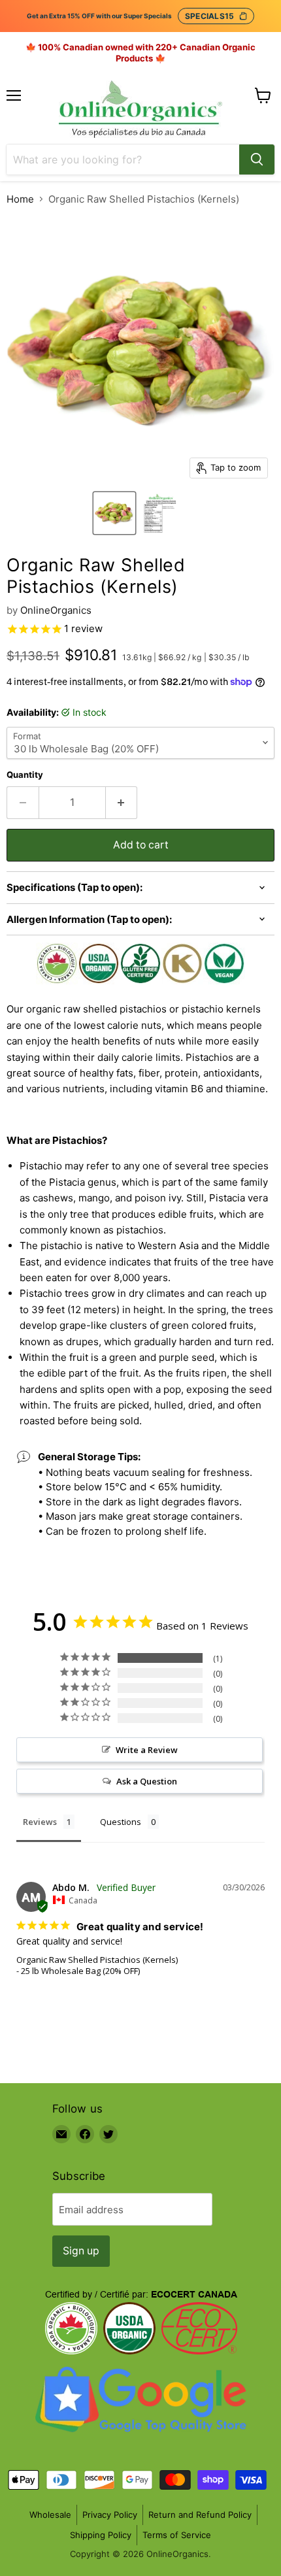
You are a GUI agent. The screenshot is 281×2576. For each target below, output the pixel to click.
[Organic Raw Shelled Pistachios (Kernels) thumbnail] (114, 513)
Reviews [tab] (40, 1822)
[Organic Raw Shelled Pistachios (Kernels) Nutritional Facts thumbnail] (160, 513)
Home (20, 199)
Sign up (81, 2251)
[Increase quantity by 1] (122, 803)
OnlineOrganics (56, 610)
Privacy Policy (110, 2515)
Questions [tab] (121, 1822)
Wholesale (50, 2515)
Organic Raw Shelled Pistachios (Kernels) (97, 1960)
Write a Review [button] (147, 1750)
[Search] (257, 159)
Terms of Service (177, 2535)
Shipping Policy (101, 2535)
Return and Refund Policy (200, 2515)
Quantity (25, 775)
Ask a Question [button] (147, 1781)
